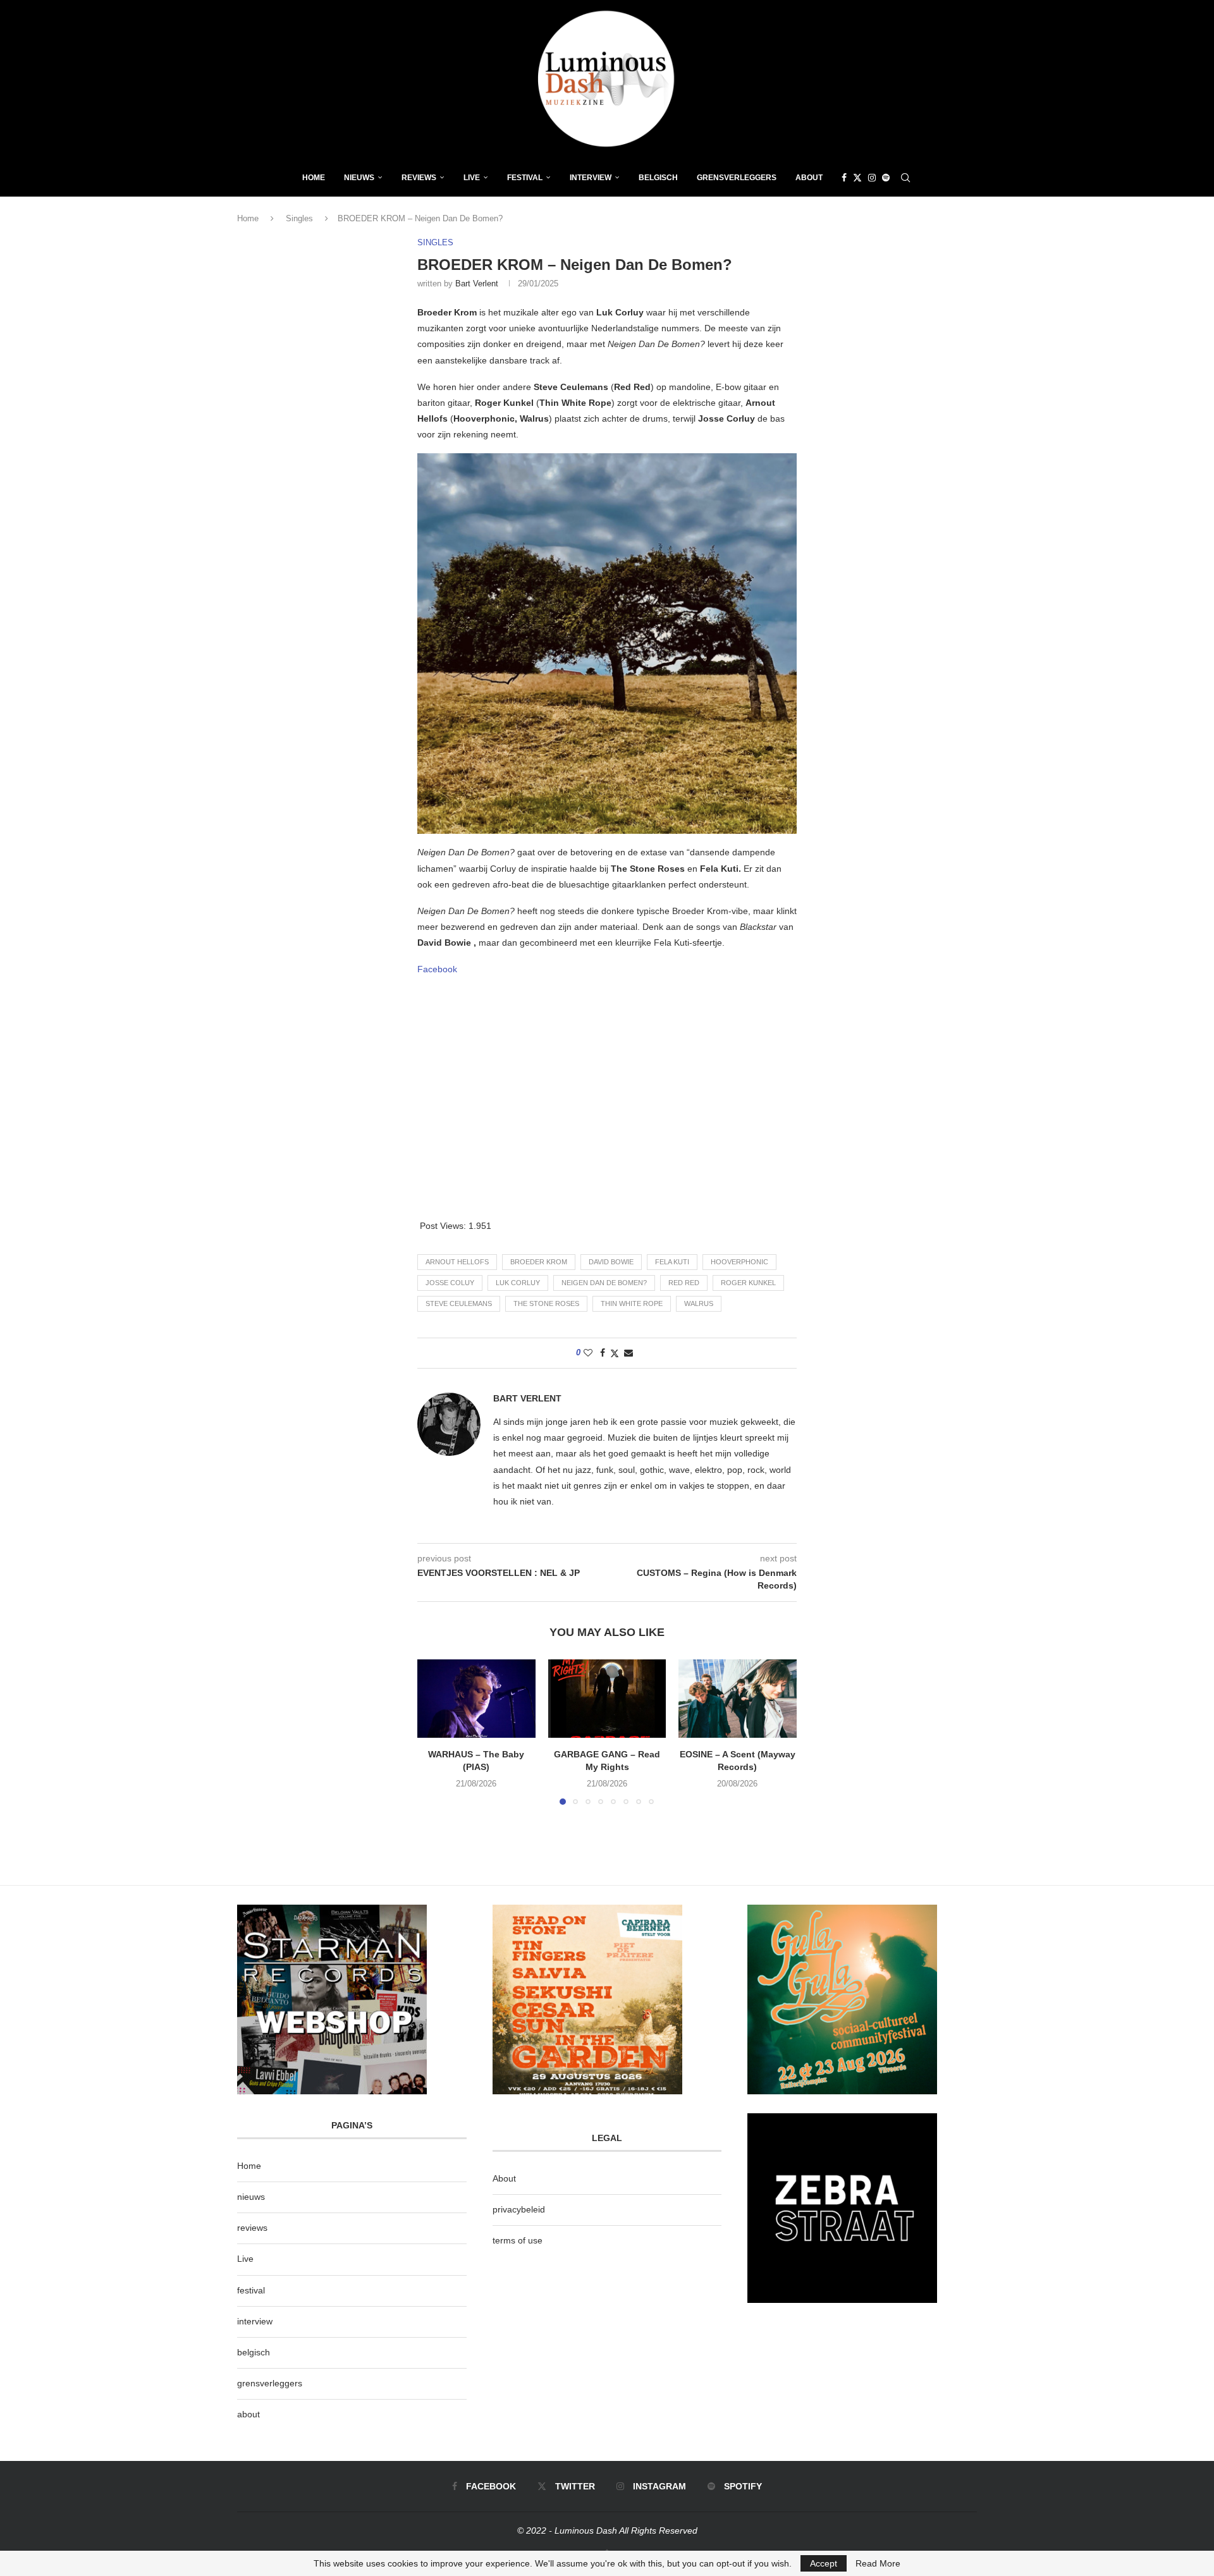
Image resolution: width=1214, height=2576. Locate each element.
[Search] (905, 178)
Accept (824, 2563)
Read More (878, 2563)
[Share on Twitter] (615, 1353)
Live (472, 178)
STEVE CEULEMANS (459, 1303)
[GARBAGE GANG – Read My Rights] (607, 1699)
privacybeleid (519, 2209)
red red (684, 1283)
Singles (299, 218)
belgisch (254, 2352)
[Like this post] (588, 1353)
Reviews (419, 178)
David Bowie (611, 1262)
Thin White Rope (632, 1303)
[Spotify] (886, 178)
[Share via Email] (628, 1353)
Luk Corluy (518, 1283)
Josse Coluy (450, 1283)
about (248, 2414)
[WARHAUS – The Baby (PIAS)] (476, 1699)
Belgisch (658, 178)
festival (251, 2290)
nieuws (359, 178)
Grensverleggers (737, 178)
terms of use (518, 2240)
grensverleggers (270, 2383)
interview (255, 2321)
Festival (525, 178)
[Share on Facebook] (603, 1353)
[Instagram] (872, 178)
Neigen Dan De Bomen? (604, 1283)
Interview (591, 178)
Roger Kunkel (748, 1283)
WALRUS (699, 1303)
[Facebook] (844, 178)
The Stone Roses (546, 1303)
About (809, 178)
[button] (434, 1731)
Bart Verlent (477, 284)
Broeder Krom (539, 1262)
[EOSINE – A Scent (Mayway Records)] (738, 1699)
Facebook (437, 969)
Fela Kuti (672, 1262)
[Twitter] (857, 178)
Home (314, 178)
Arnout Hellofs (457, 1262)
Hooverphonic (739, 1262)
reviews (252, 2228)
